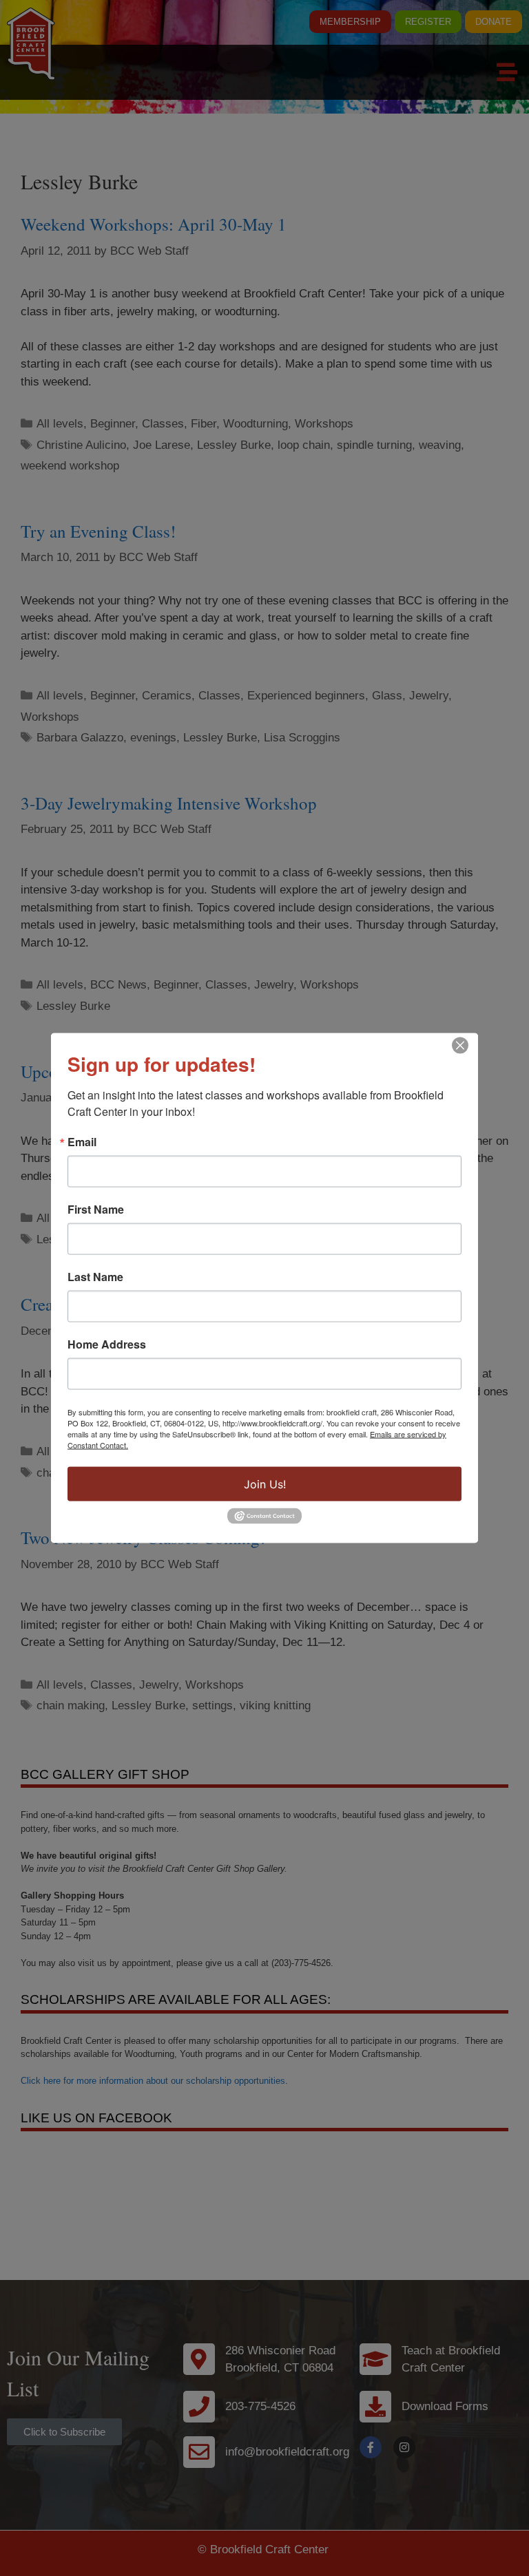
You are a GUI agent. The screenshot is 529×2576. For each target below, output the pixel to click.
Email (82, 1142)
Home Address (107, 1344)
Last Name (95, 1277)
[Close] (460, 1046)
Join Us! (265, 1484)
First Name (96, 1210)
